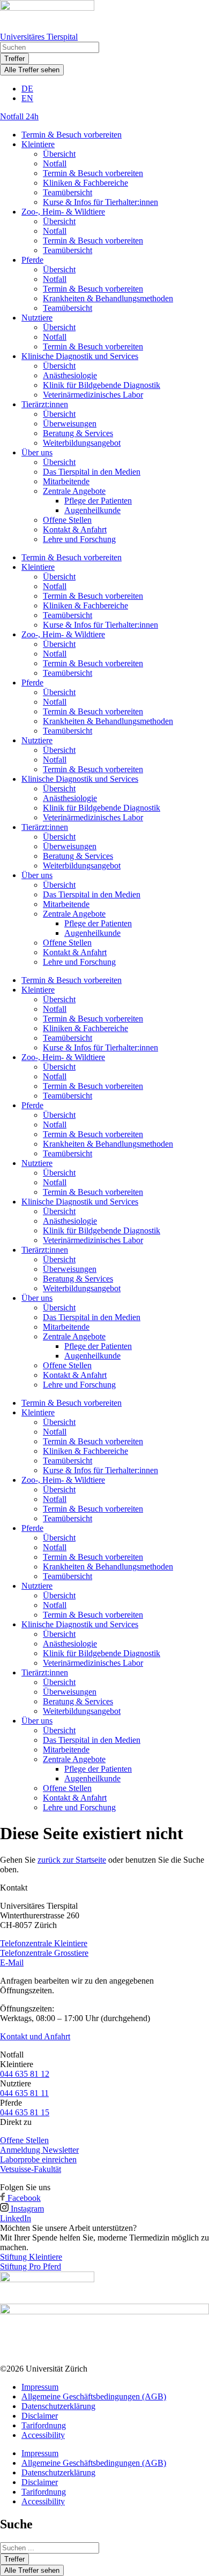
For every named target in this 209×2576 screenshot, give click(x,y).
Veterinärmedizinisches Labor (93, 395)
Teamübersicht (68, 192)
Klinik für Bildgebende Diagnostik (102, 385)
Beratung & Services (78, 433)
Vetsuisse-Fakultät (31, 2169)
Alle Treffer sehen (32, 70)
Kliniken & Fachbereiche (85, 183)
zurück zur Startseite (72, 1860)
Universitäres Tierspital (39, 37)
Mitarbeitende (66, 481)
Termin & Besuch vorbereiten (72, 135)
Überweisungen (70, 424)
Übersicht (59, 154)
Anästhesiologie (70, 375)
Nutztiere (37, 318)
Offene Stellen (67, 520)
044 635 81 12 (25, 2074)
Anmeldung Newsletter (39, 2150)
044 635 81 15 (25, 2112)
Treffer (14, 59)
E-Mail (12, 1963)
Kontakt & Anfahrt (75, 529)
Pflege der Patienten (98, 501)
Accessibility (43, 2435)
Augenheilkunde (92, 510)
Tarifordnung (44, 2425)
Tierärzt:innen (45, 404)
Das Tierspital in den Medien (92, 472)
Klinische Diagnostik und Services (80, 356)
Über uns (37, 452)
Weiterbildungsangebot (82, 443)
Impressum (40, 2387)
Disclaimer (40, 2416)
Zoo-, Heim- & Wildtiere (63, 212)
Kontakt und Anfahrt (35, 2036)
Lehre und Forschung (79, 539)
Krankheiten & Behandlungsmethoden (108, 298)
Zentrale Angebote (74, 491)
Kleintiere (38, 144)
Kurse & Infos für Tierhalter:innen (100, 202)
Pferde (32, 260)
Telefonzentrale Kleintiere (44, 1943)
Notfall (55, 163)
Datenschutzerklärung (58, 2406)
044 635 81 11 (24, 2093)
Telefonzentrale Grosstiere (44, 1953)
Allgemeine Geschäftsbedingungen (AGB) (94, 2396)
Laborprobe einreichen (38, 2159)
